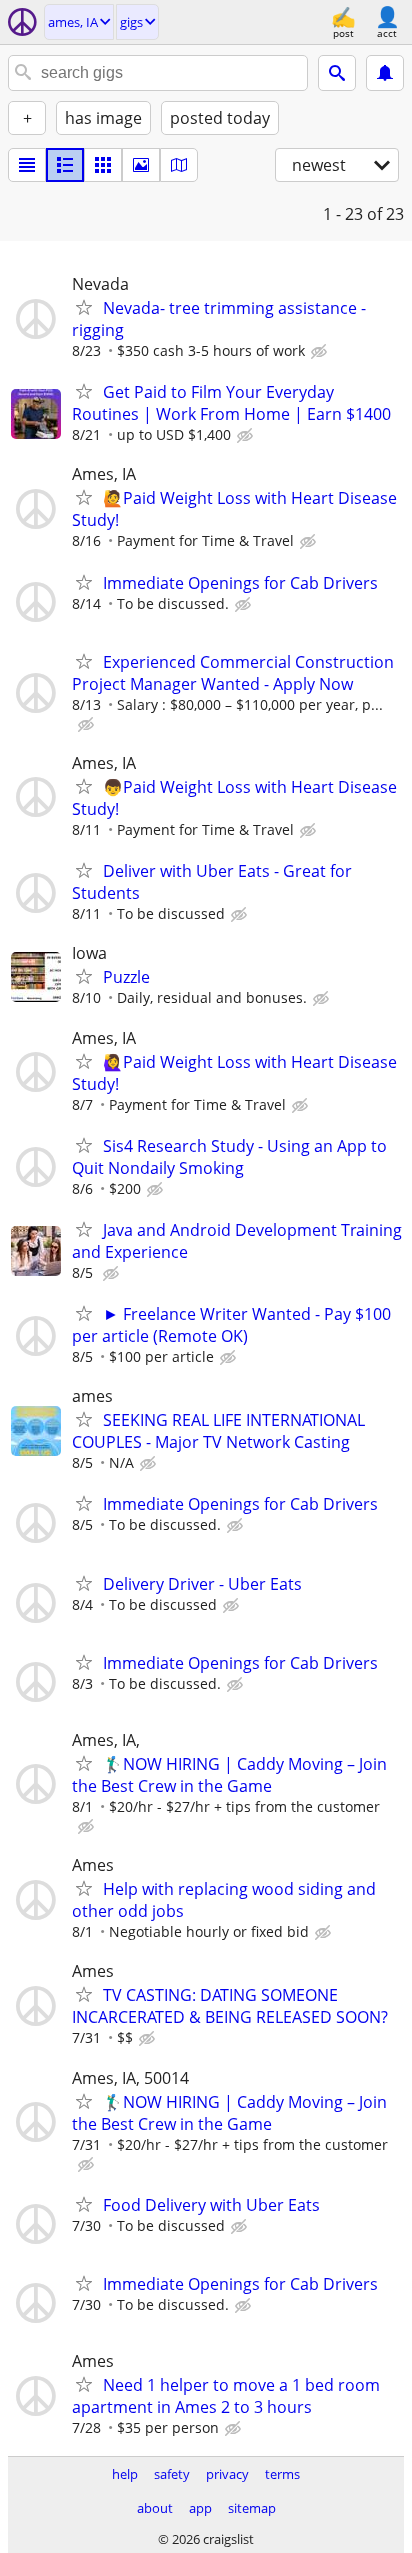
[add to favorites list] (84, 307)
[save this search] (385, 73)
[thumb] (65, 165)
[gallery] (141, 165)
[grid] (103, 165)
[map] (179, 165)
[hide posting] (321, 352)
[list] (27, 165)
